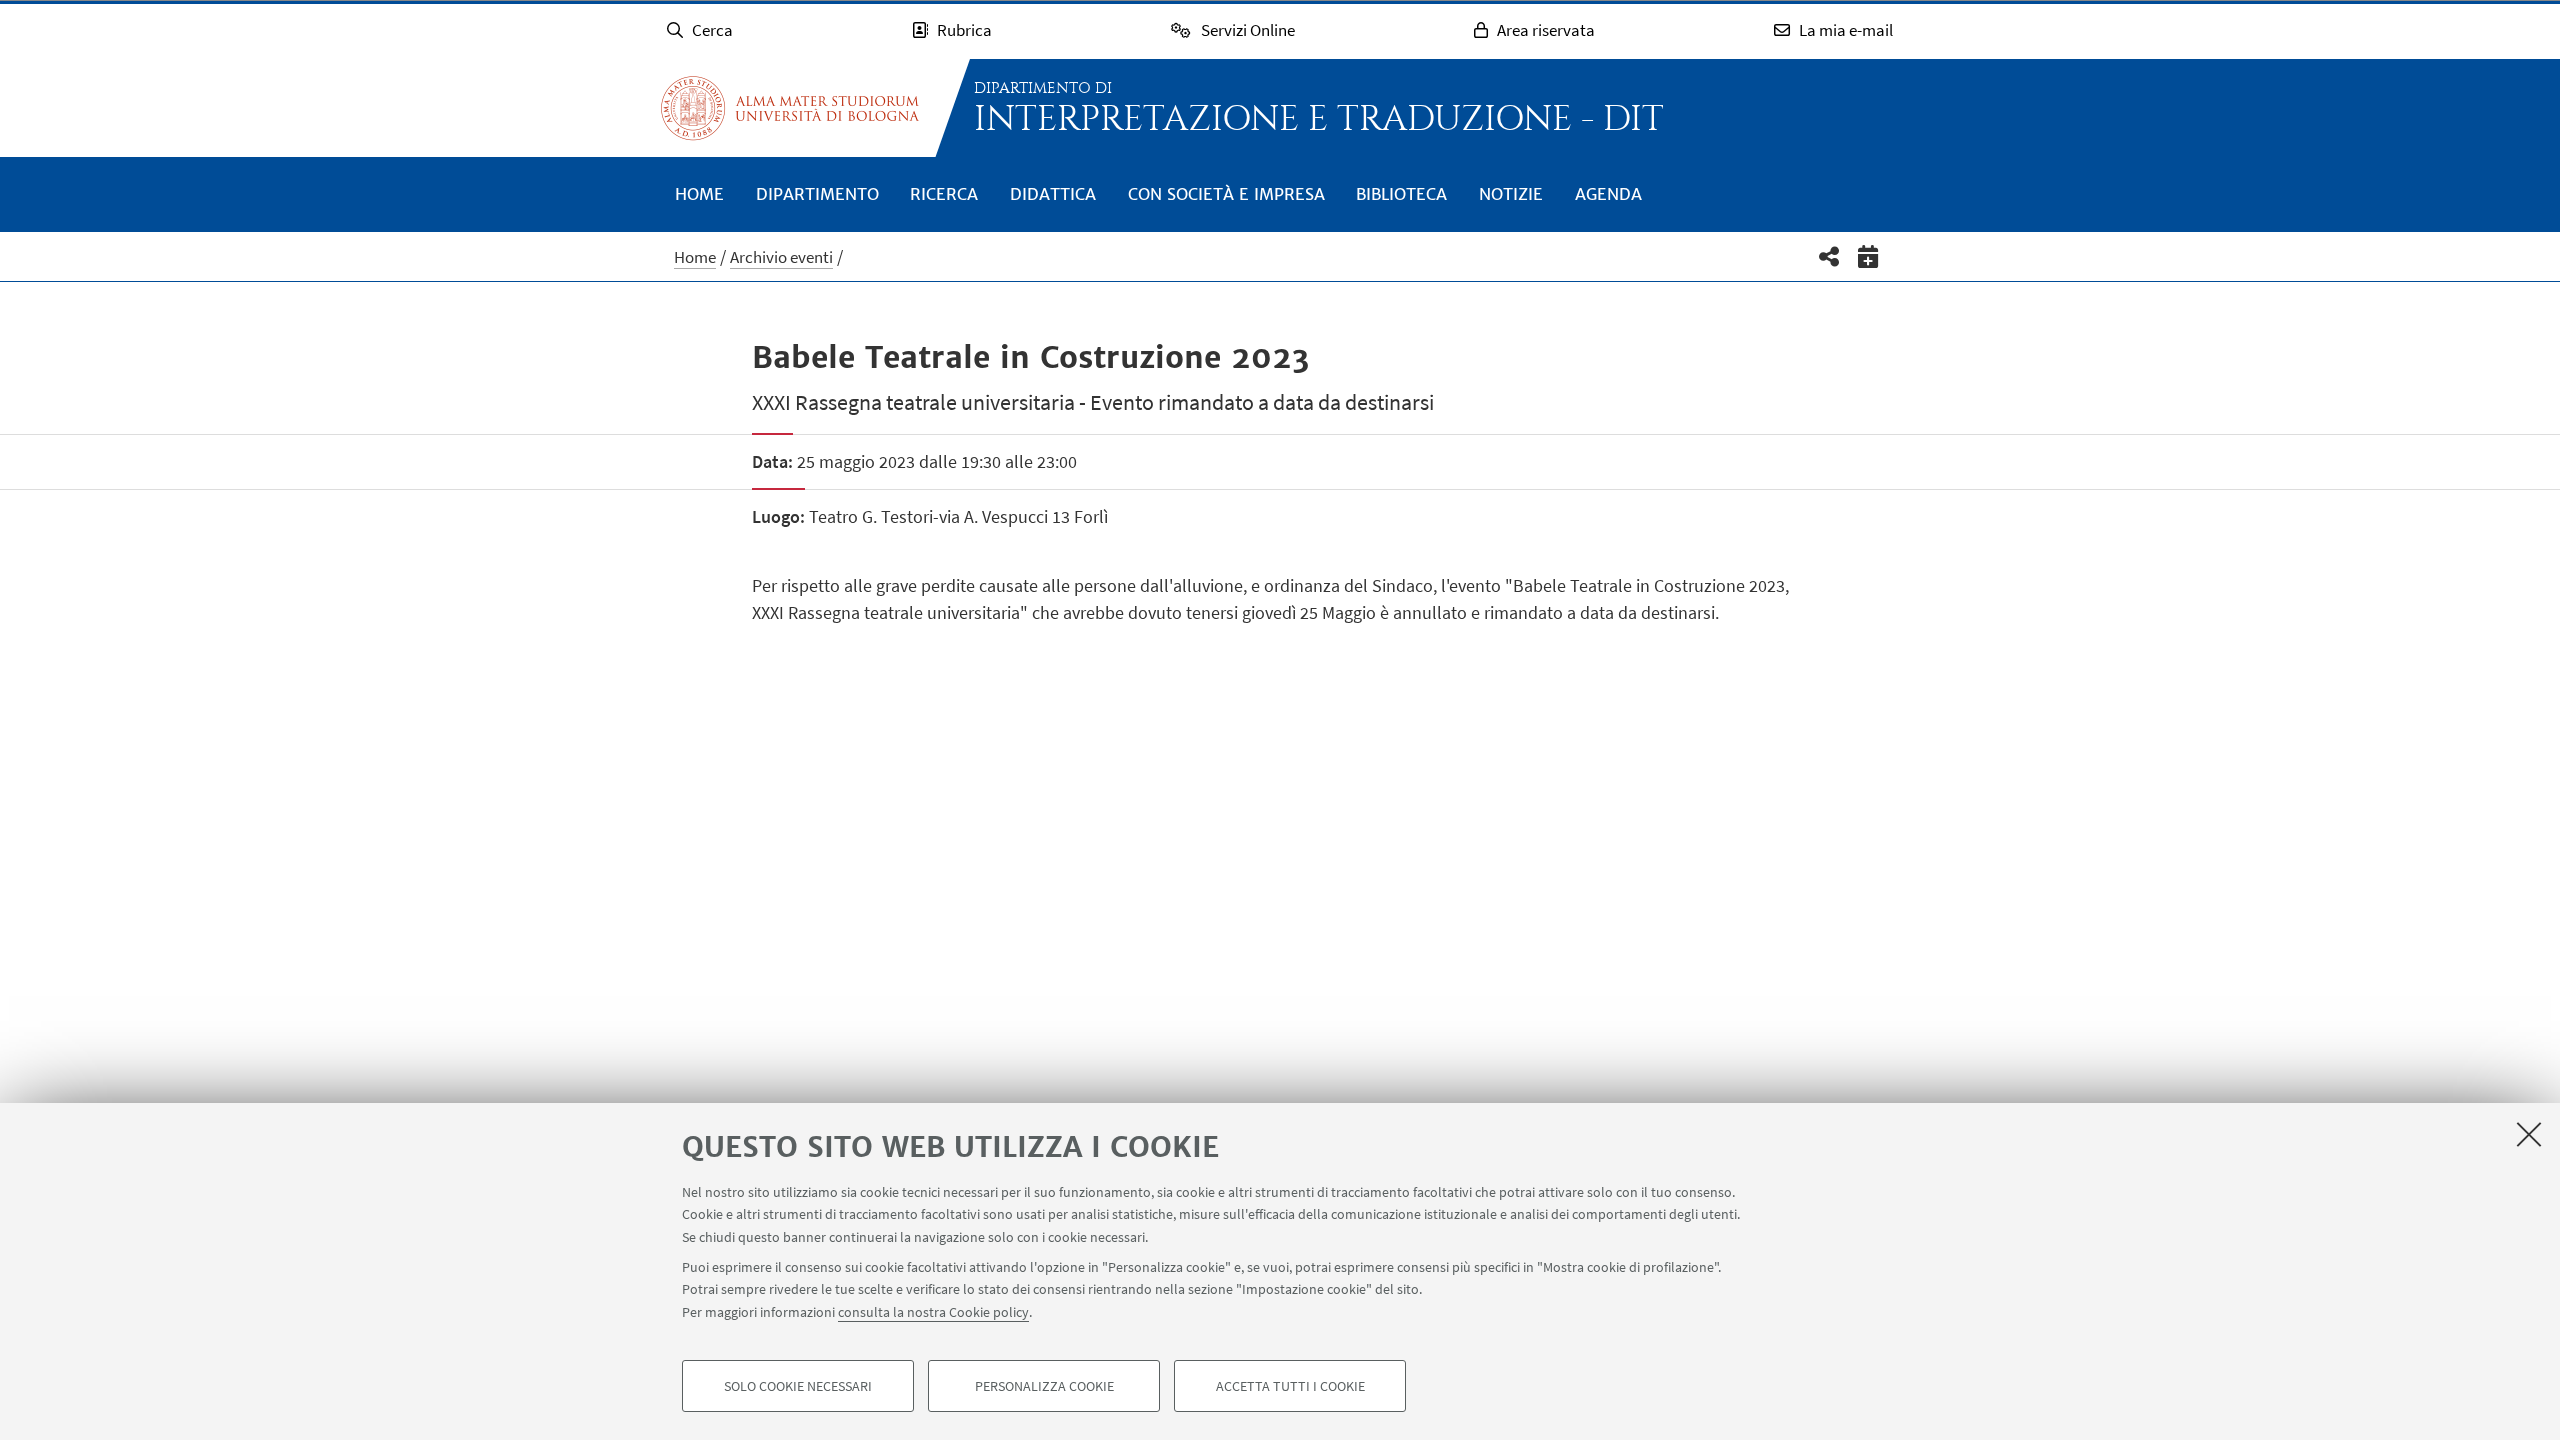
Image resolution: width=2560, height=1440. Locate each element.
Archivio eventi (781, 257)
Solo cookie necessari (798, 1386)
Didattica (1053, 194)
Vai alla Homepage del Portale (790, 108)
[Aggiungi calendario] (1868, 256)
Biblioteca (1401, 194)
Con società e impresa (1226, 194)
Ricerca (944, 194)
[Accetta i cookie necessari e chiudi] (2529, 1134)
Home (699, 194)
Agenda (1608, 194)
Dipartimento (817, 194)
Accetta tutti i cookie (1290, 1386)
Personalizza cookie (1044, 1386)
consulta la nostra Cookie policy (933, 1312)
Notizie (1511, 194)
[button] (1829, 256)
